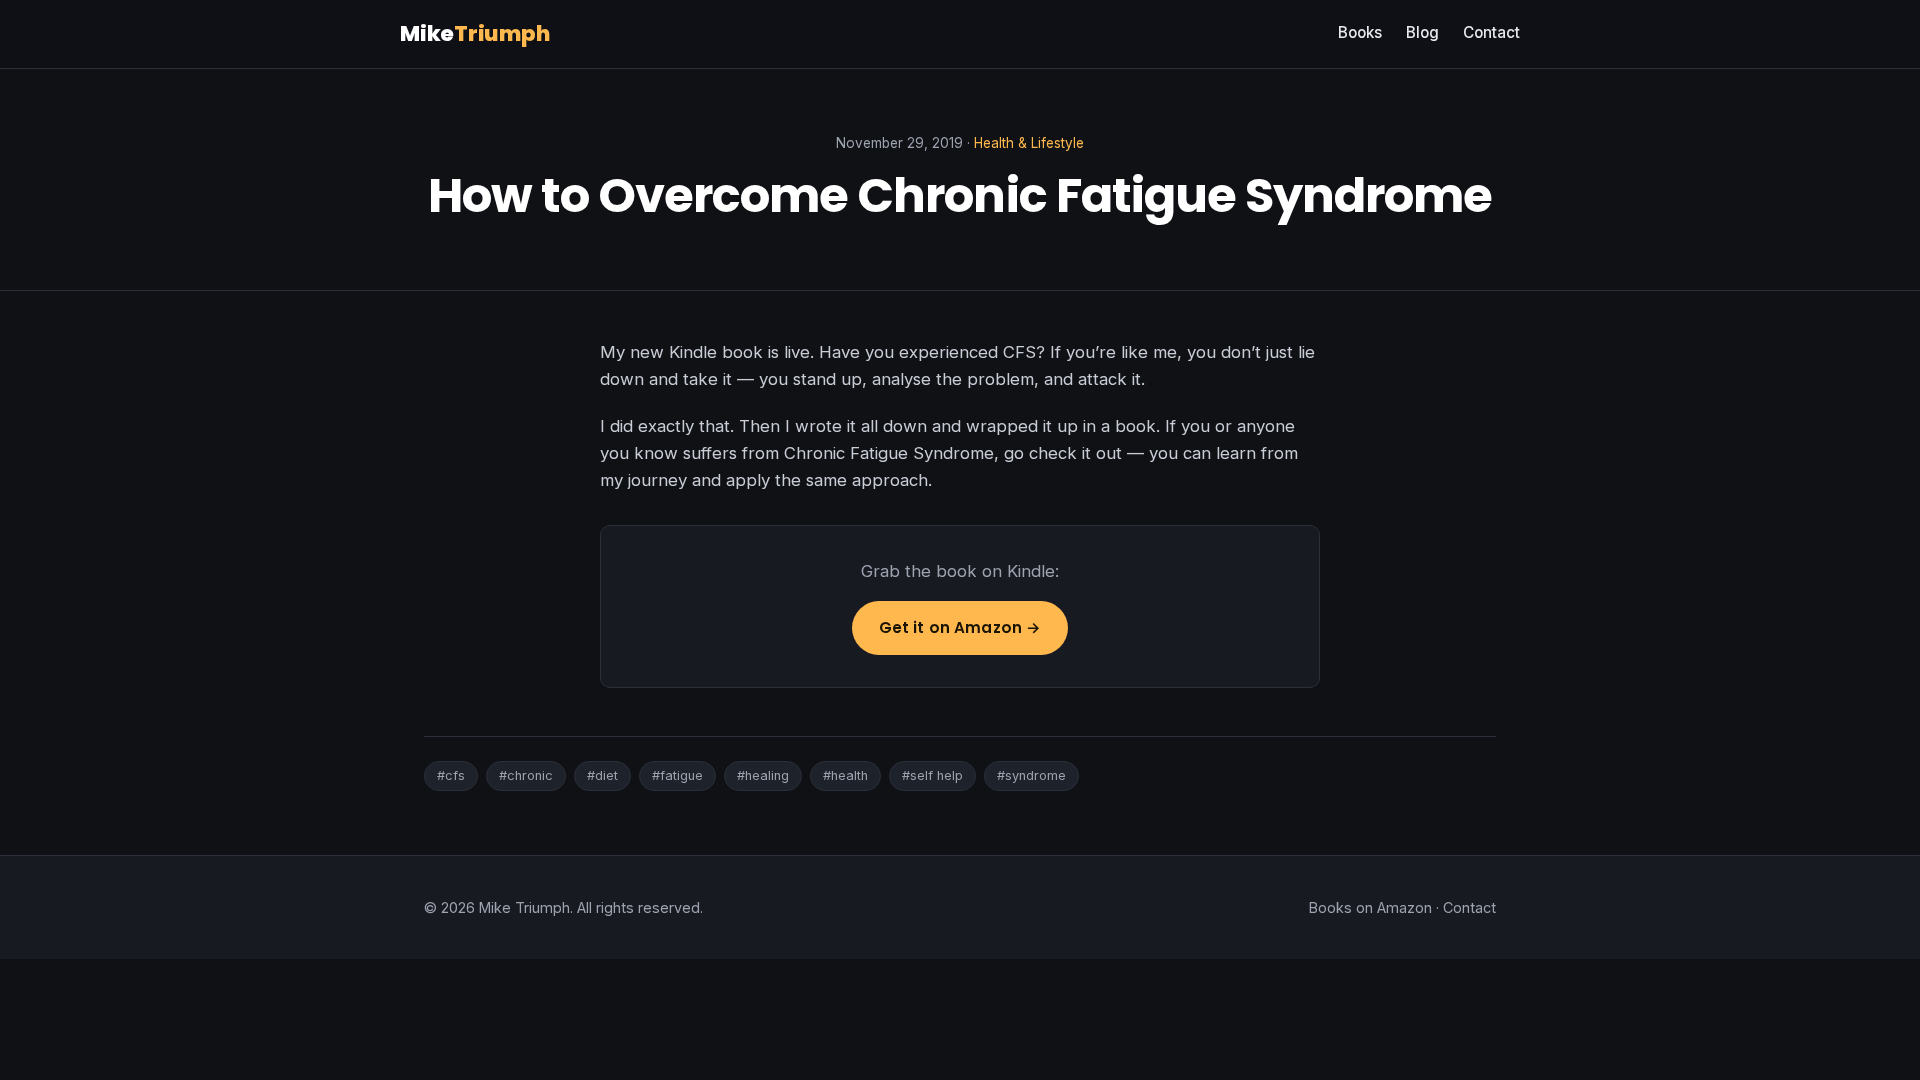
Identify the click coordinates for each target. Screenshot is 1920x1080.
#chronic (526, 775)
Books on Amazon (1370, 907)
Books (1360, 32)
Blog (1422, 32)
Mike (475, 33)
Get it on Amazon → (960, 627)
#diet (602, 775)
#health (845, 775)
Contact (1491, 32)
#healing (763, 775)
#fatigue (677, 775)
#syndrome (1031, 775)
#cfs (451, 775)
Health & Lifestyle (1029, 143)
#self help (932, 775)
